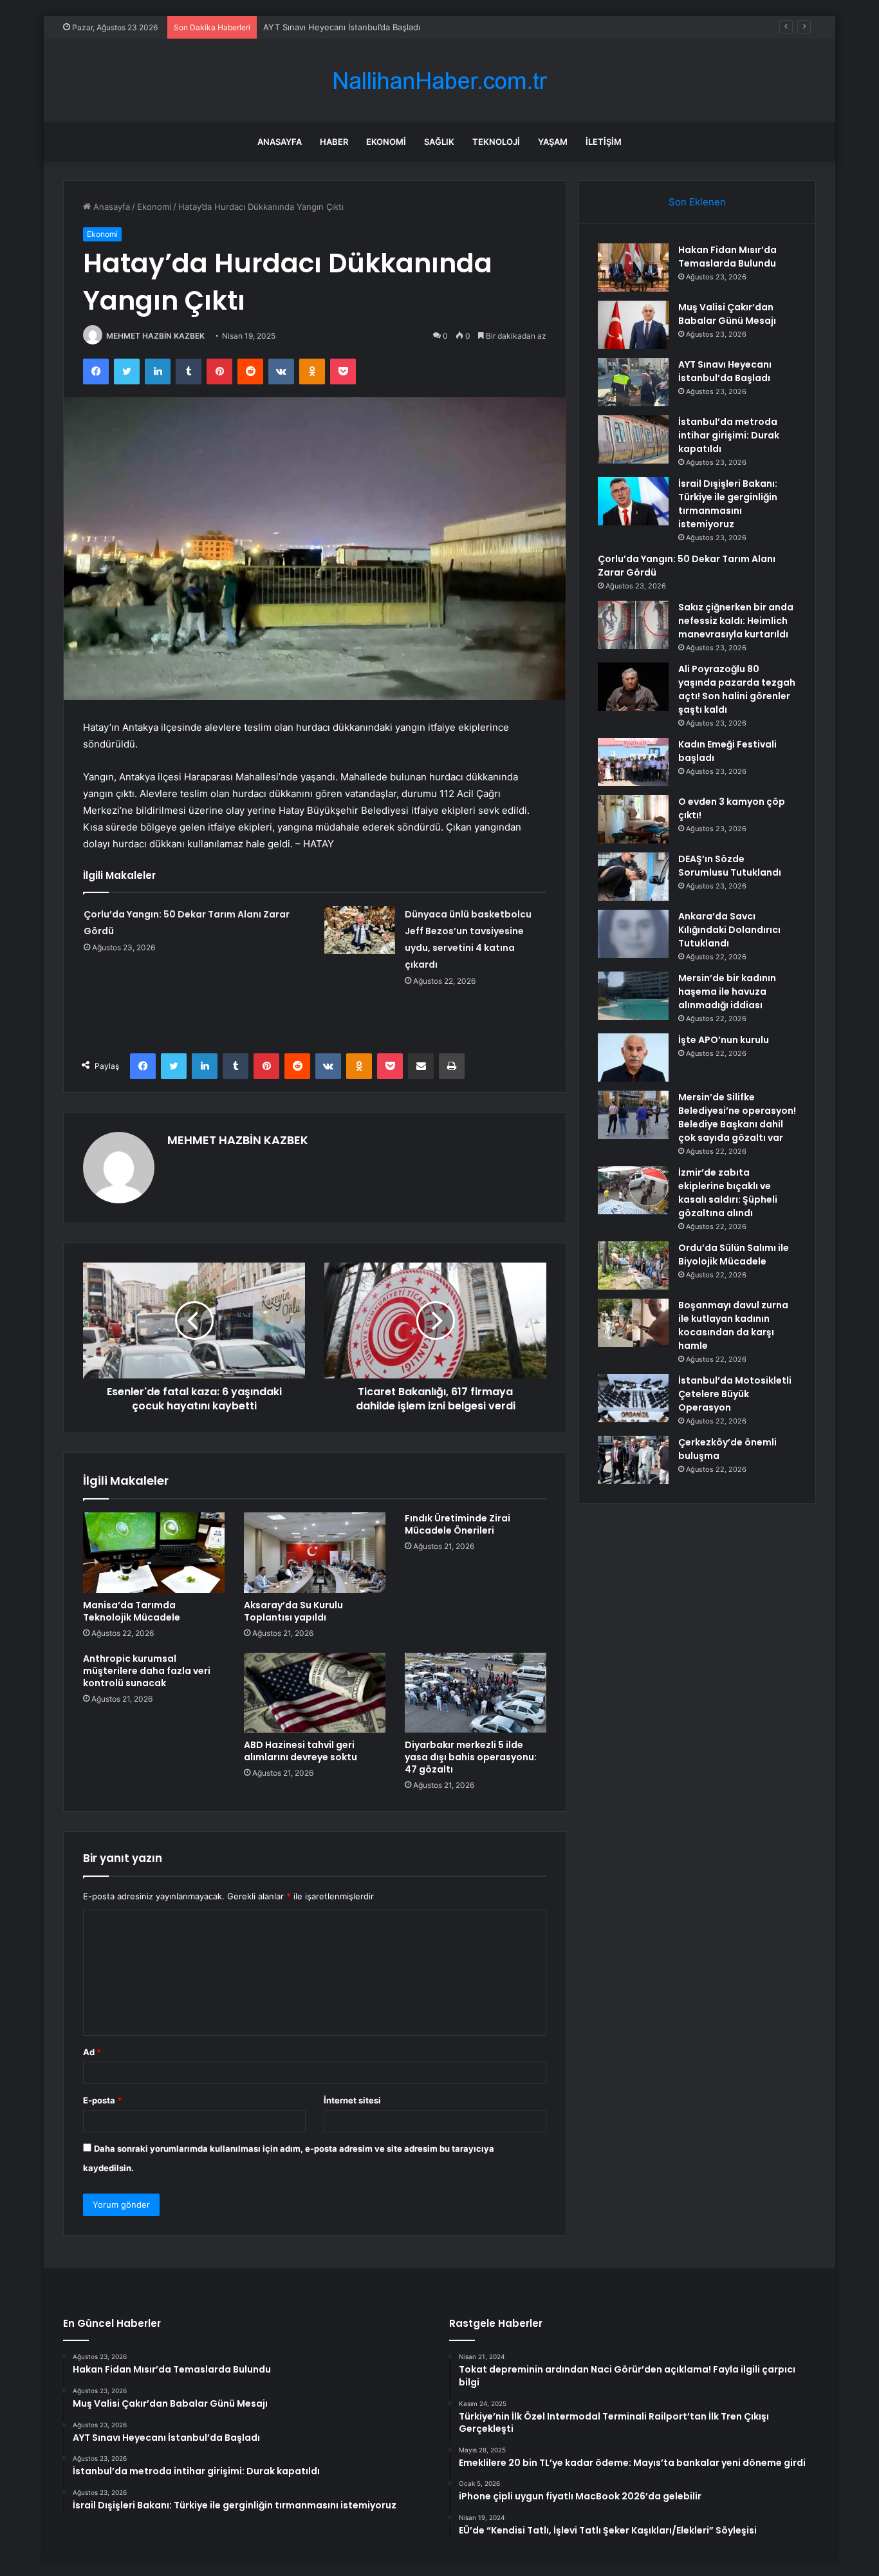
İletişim (604, 142)
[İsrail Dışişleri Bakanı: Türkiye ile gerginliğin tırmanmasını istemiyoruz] (633, 501)
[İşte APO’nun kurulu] (633, 1058)
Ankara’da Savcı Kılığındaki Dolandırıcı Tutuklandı (729, 930)
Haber (334, 142)
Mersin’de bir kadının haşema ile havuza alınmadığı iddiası (727, 992)
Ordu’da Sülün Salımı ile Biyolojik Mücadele (734, 1255)
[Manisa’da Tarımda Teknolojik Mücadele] (154, 1552)
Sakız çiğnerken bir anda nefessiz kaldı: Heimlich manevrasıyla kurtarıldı (736, 621)
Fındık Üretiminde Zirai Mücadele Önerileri (458, 1524)
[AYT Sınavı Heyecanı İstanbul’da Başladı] (633, 382)
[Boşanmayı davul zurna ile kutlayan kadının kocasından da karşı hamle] (633, 1323)
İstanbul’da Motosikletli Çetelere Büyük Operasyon (735, 1394)
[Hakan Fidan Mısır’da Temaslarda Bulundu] (633, 268)
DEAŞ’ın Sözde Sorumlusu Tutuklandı (730, 866)
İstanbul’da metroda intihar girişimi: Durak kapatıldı (729, 435)
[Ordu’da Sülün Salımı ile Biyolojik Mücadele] (633, 1265)
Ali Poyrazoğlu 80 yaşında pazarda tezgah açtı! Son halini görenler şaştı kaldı (737, 689)
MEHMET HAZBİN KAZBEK (155, 336)
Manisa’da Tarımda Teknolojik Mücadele (132, 1611)
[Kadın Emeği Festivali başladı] (633, 762)
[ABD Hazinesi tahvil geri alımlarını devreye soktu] (315, 1693)
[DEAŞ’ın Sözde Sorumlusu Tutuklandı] (633, 877)
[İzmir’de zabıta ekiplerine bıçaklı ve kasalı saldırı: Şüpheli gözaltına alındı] (633, 1190)
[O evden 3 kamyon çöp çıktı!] (633, 819)
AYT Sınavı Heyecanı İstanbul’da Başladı (342, 27)
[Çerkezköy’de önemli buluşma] (633, 1460)
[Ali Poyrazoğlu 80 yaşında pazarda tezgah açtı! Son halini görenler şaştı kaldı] (633, 687)
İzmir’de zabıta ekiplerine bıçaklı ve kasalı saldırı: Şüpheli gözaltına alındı (728, 1193)
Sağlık (439, 142)
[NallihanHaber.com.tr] (439, 81)
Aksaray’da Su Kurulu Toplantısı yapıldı (293, 1611)
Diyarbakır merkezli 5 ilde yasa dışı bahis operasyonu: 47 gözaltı (471, 1757)
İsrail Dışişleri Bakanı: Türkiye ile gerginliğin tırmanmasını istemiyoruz (728, 504)
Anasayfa (280, 142)
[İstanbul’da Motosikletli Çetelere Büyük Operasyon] (633, 1398)
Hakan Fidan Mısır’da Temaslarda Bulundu (727, 257)
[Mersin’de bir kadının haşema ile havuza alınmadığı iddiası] (633, 996)
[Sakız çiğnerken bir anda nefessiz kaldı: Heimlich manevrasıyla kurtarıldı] (633, 625)
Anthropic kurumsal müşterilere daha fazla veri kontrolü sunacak (147, 1671)
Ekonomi (386, 142)
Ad (92, 2052)
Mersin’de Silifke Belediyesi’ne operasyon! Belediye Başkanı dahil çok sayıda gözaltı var (737, 1117)
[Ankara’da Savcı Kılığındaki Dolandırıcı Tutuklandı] (633, 934)
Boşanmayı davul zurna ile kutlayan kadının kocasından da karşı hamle (733, 1325)
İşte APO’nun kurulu (724, 1040)
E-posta (102, 2100)
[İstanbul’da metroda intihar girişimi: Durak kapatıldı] (633, 439)
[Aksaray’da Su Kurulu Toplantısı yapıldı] (315, 1552)
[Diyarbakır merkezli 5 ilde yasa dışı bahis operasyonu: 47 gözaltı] (476, 1693)
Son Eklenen (697, 202)
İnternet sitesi (352, 2100)
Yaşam (553, 142)
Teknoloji (496, 142)
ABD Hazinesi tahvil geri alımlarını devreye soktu (301, 1751)
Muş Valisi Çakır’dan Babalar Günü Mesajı (727, 314)
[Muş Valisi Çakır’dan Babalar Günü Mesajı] (633, 325)
